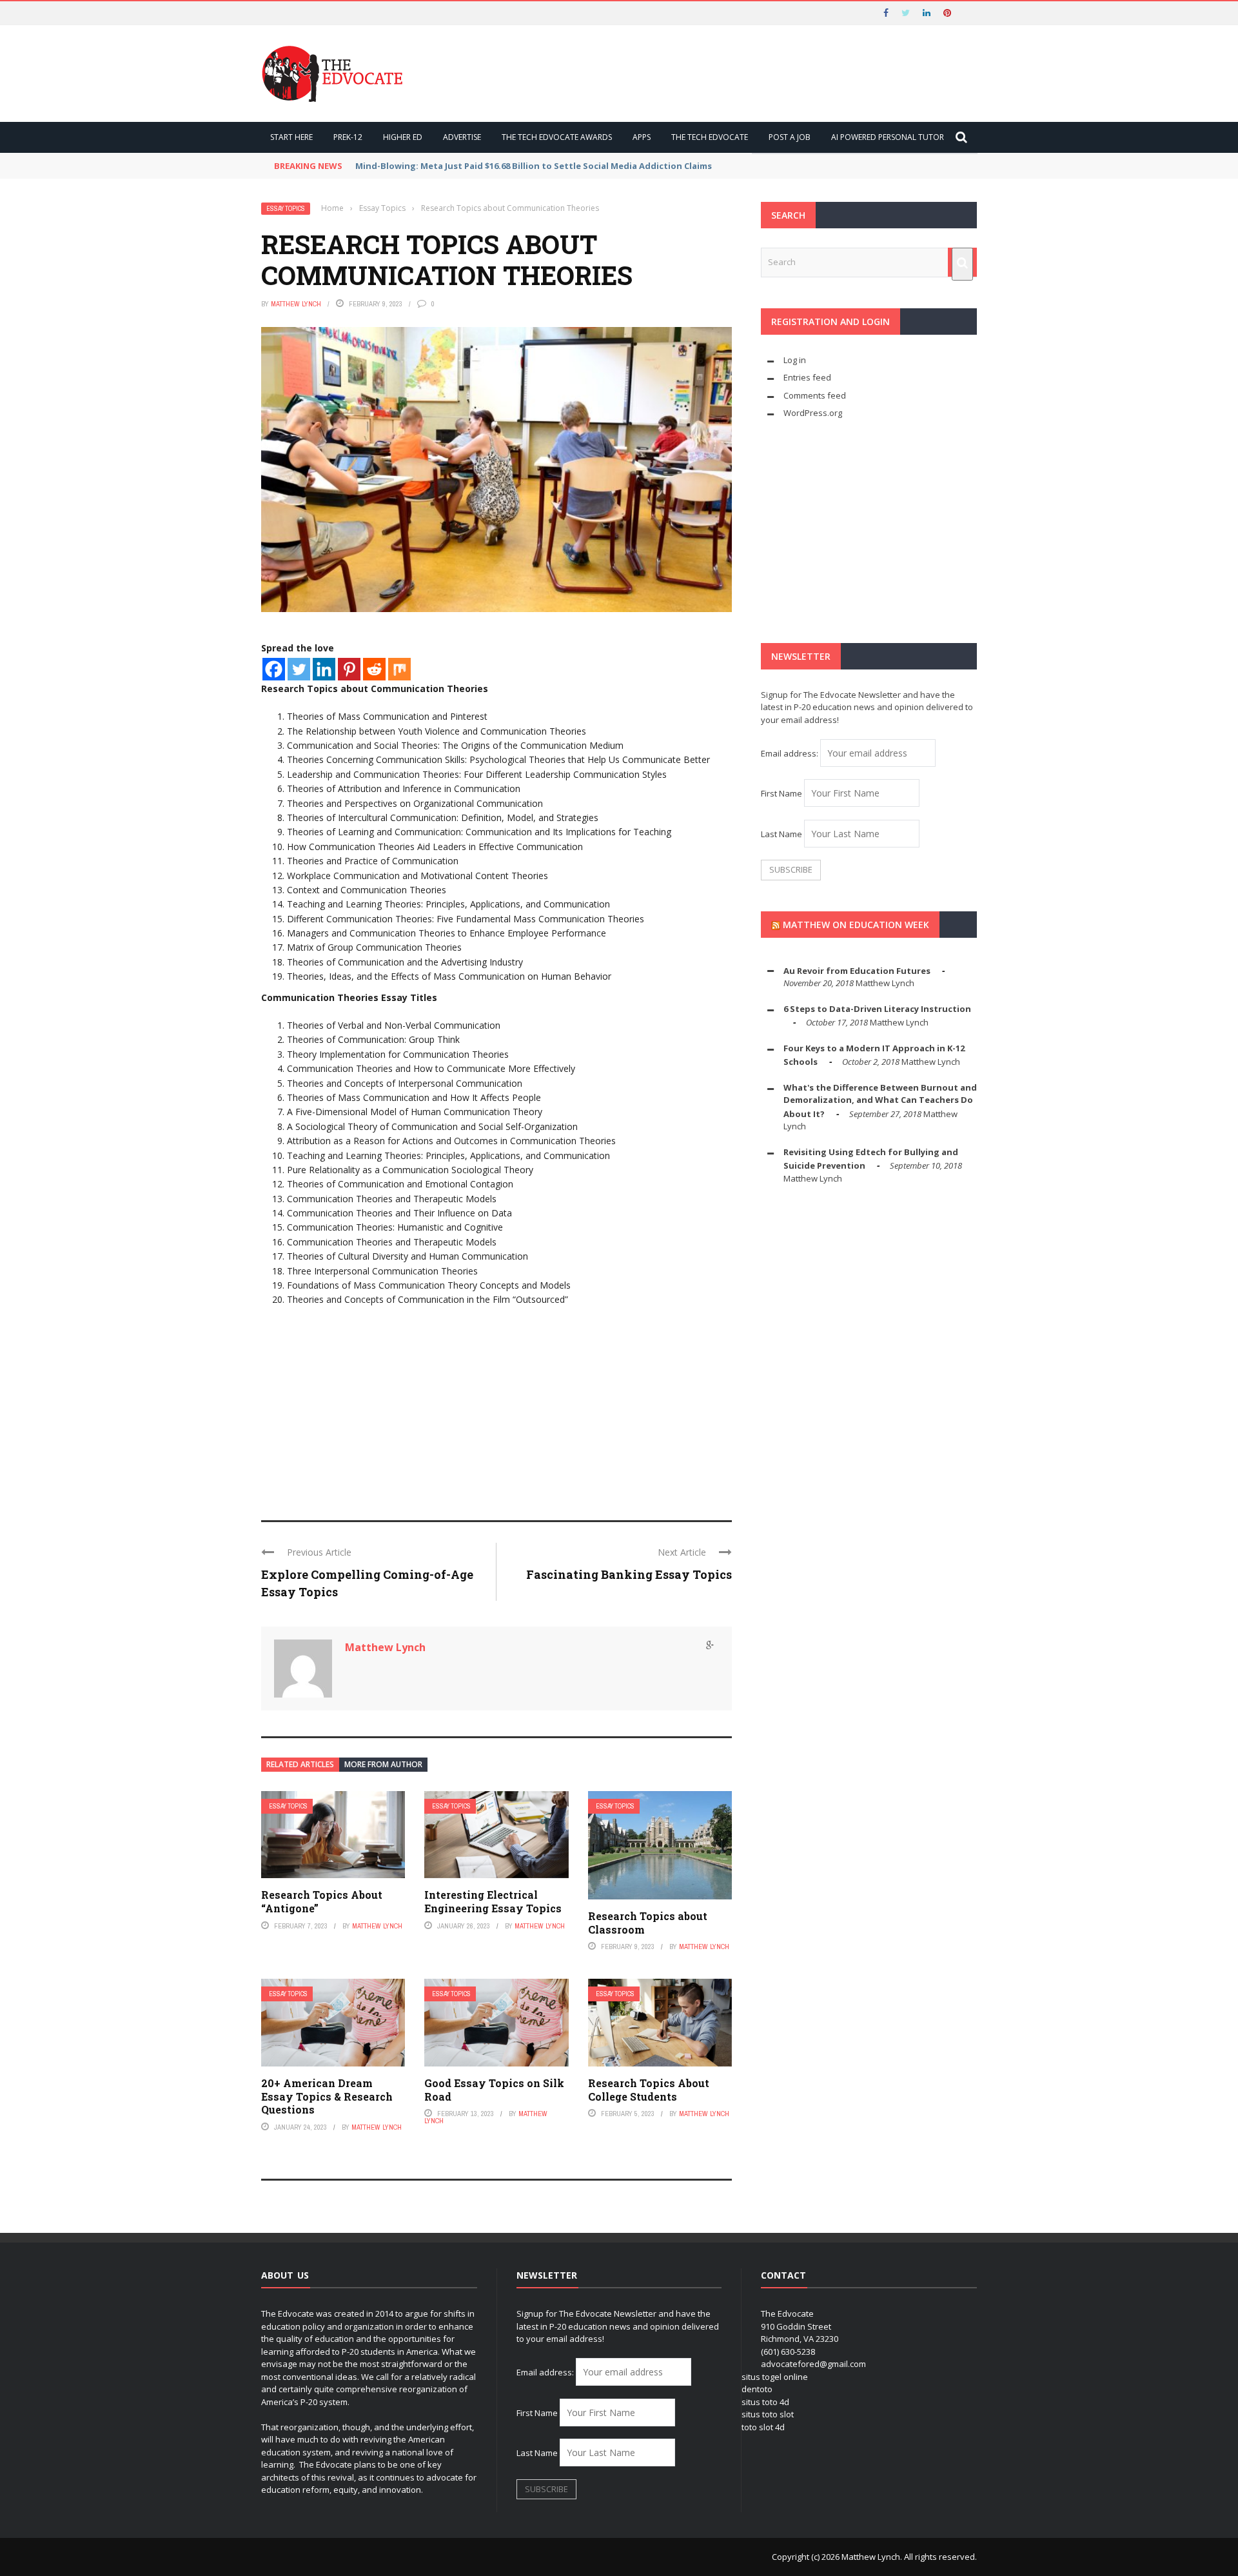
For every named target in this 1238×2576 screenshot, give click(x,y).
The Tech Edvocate (710, 137)
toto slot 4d (763, 2427)
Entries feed (807, 377)
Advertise (462, 137)
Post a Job (790, 137)
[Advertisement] (496, 1404)
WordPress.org (813, 413)
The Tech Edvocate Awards (557, 137)
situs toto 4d (765, 2402)
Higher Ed (403, 137)
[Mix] (399, 669)
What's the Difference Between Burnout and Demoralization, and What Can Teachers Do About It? (880, 1101)
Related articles (300, 1764)
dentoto (757, 2389)
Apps (642, 137)
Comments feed (815, 395)
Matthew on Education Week (856, 925)
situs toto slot (768, 2414)
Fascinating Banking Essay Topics (629, 1574)
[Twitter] (299, 669)
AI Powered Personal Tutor (888, 137)
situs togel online (775, 2377)
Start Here (291, 137)
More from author (383, 1764)
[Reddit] (374, 669)
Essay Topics (286, 209)
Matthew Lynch (296, 304)
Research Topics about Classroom (648, 1923)
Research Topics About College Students (649, 2090)
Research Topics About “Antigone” (322, 1901)
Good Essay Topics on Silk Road (494, 2090)
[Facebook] (274, 669)
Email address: (791, 753)
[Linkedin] (324, 669)
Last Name (781, 834)
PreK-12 (348, 137)
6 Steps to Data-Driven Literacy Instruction (877, 1009)
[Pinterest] (349, 669)
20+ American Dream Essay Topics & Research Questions (327, 2096)
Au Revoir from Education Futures (857, 971)
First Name (781, 793)
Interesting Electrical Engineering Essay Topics (493, 1901)
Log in (795, 360)
